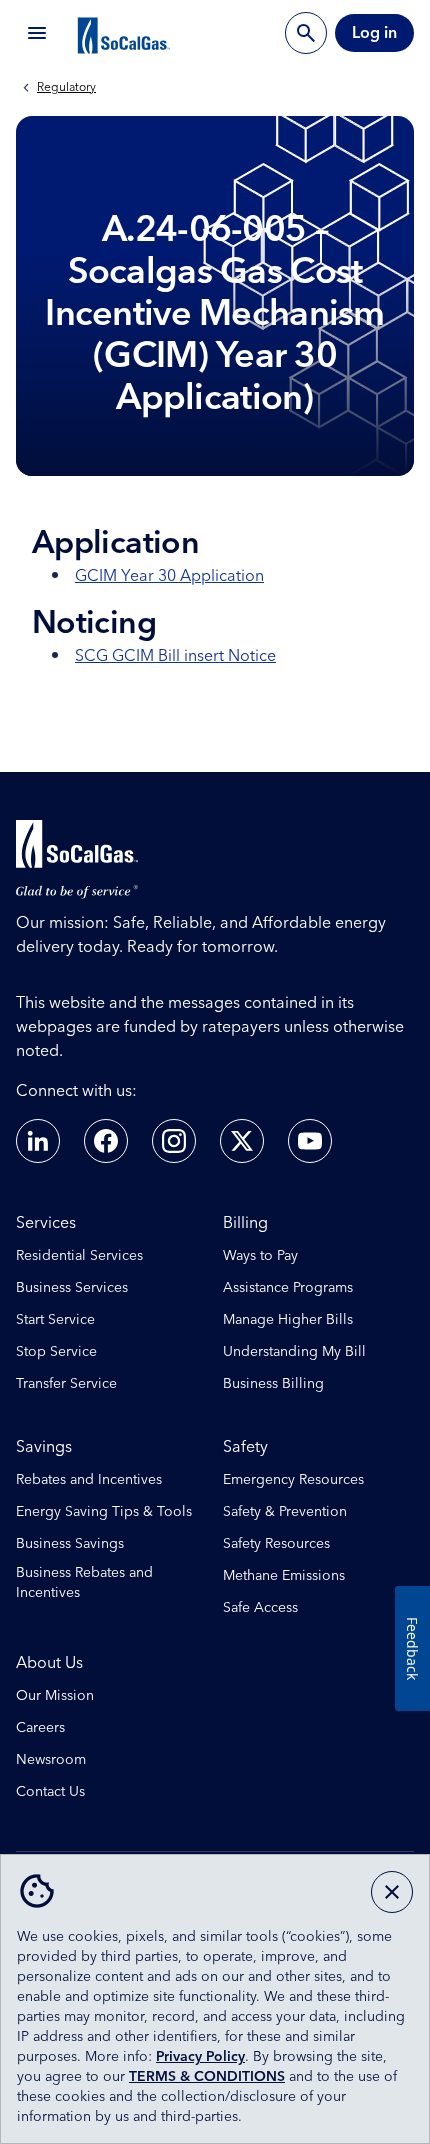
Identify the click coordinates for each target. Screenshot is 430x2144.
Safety (245, 1447)
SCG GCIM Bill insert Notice (175, 656)
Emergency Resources (293, 1480)
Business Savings (70, 1544)
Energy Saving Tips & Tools (104, 1512)
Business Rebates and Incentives (84, 1583)
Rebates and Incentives (89, 1480)
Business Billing (273, 1384)
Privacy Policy (200, 2057)
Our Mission (55, 1696)
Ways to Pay (260, 1256)
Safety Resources (276, 1544)
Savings (44, 1447)
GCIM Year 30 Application (169, 576)
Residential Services (79, 1256)
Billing (245, 1223)
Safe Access (260, 1608)
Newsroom (51, 1760)
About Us (49, 1663)
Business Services (72, 1288)
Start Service (55, 1320)
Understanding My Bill (294, 1352)
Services (46, 1223)
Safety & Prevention (285, 1512)
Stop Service (56, 1352)
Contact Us (50, 1792)
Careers (40, 1728)
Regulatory (66, 88)
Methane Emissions (284, 1576)
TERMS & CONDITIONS (207, 2077)
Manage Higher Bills (288, 1320)
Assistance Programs (288, 1288)
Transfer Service (66, 1384)
